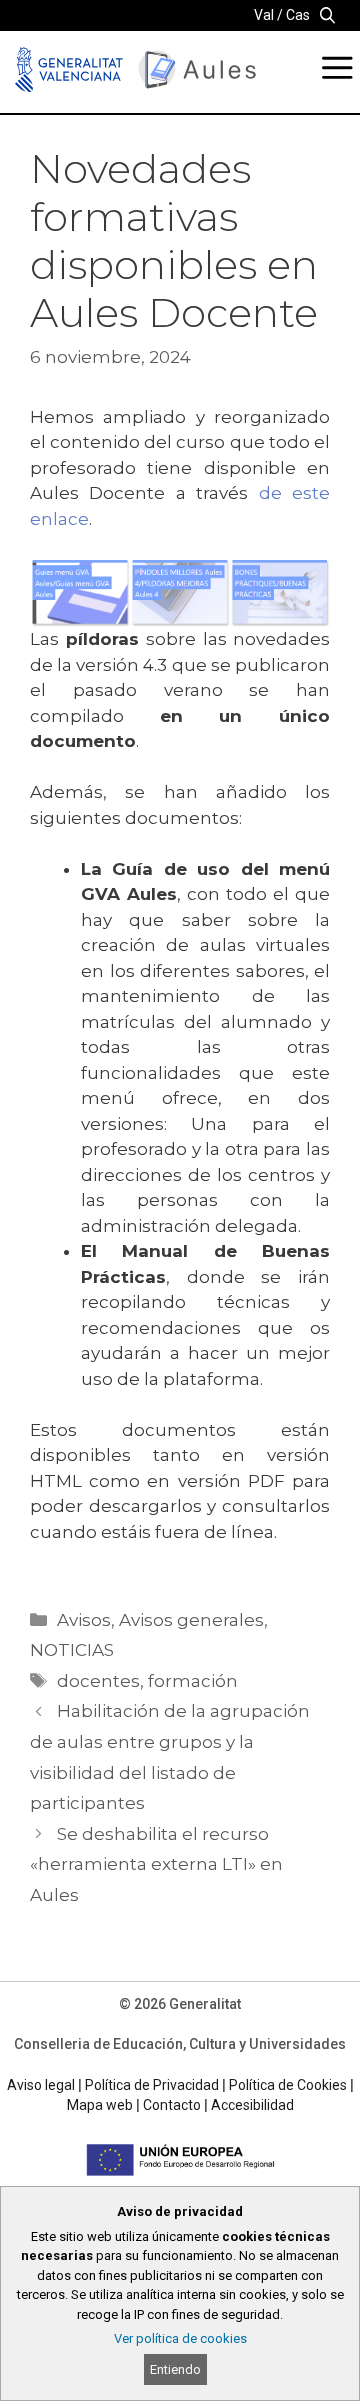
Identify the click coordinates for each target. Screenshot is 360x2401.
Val (264, 15)
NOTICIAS (72, 1650)
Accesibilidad (252, 2105)
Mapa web (100, 2105)
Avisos (84, 1620)
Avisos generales (191, 1620)
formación (193, 1681)
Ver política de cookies (180, 2338)
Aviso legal (41, 2085)
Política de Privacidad (152, 2085)
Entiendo (175, 2369)
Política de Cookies (288, 2085)
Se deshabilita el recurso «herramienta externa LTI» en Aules (156, 1864)
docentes (98, 1681)
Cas (298, 15)
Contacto (172, 2105)
